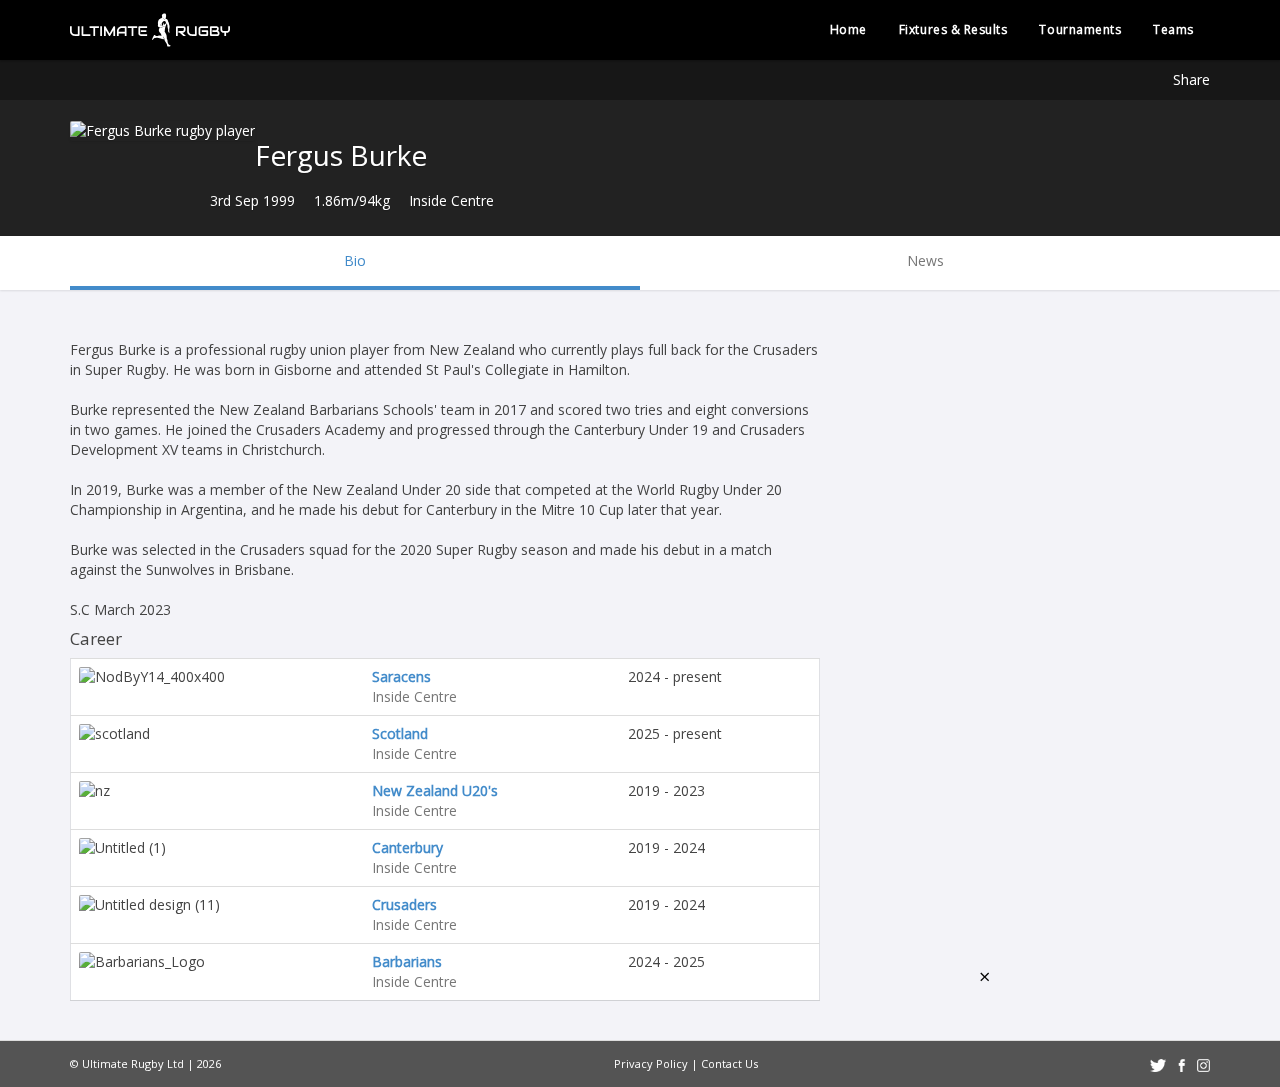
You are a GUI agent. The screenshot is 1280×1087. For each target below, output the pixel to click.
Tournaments (1080, 29)
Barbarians (407, 961)
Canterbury (407, 847)
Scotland (400, 733)
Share (1191, 79)
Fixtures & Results (953, 29)
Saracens (401, 676)
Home (848, 29)
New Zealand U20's (435, 790)
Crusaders (404, 904)
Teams (1173, 29)
